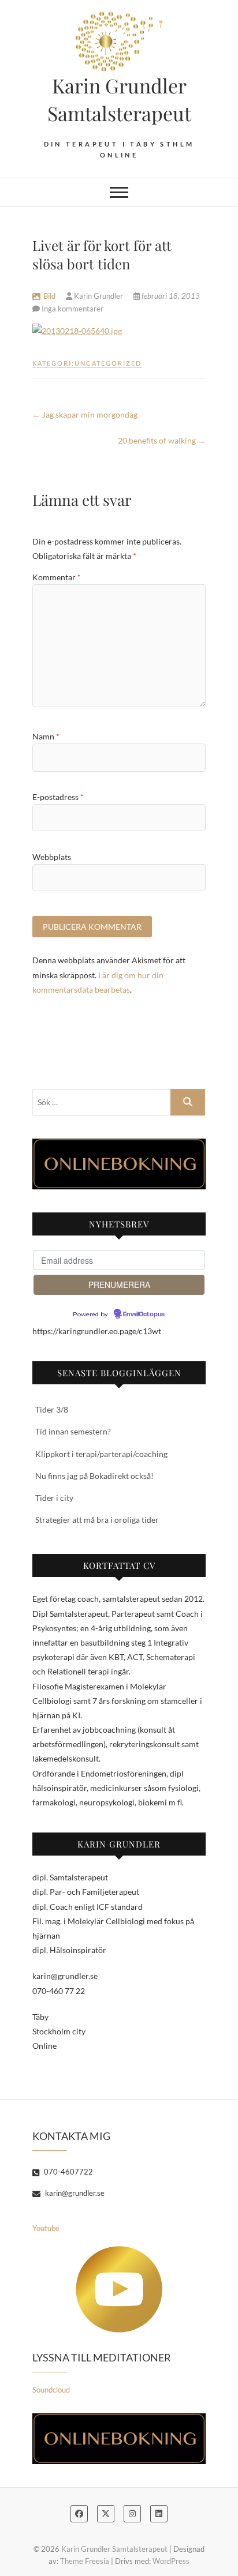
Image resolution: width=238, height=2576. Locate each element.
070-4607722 (68, 2172)
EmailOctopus (144, 1315)
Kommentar (57, 577)
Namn (46, 736)
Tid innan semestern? (73, 1431)
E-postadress (58, 797)
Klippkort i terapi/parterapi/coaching (101, 1454)
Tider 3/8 (52, 1409)
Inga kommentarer (72, 309)
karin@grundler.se (74, 2193)
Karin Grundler (98, 296)
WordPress (171, 2561)
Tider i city (54, 1498)
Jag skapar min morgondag (85, 414)
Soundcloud (51, 2390)
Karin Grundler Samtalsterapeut (119, 99)
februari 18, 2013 (170, 296)
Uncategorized (108, 363)
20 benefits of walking (162, 440)
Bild (49, 296)
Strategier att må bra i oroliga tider (97, 1520)
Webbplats (52, 857)
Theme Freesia (85, 2561)
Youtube (46, 2228)
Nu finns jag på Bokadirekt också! (94, 1476)
